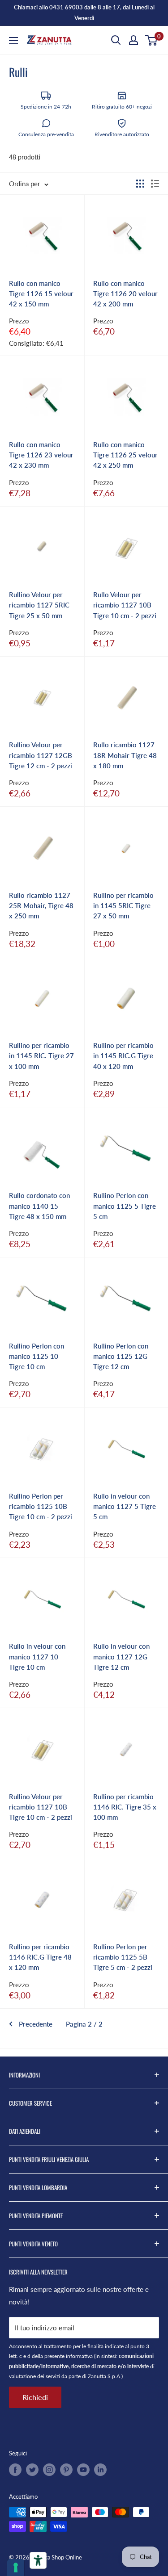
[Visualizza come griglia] (140, 184)
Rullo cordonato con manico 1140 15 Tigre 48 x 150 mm (39, 1206)
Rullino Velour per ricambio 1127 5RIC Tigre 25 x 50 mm (39, 605)
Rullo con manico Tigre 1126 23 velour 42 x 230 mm (41, 455)
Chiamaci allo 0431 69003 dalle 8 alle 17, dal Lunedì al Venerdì (84, 13)
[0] (152, 40)
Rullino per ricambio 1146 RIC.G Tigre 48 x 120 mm (40, 1957)
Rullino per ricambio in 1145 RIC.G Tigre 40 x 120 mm (123, 1056)
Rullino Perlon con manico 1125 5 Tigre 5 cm (125, 1206)
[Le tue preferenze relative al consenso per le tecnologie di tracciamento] (16, 2568)
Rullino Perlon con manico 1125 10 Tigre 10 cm (37, 1356)
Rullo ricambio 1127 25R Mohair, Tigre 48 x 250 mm (41, 906)
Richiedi (35, 2397)
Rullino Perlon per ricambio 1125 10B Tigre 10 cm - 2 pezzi (41, 1506)
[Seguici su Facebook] (15, 2470)
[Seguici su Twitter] (32, 2470)
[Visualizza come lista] (155, 184)
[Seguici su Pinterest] (66, 2470)
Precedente (36, 2024)
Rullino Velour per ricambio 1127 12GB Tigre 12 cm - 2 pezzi (41, 755)
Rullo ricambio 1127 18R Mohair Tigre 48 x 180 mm (125, 755)
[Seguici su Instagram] (49, 2470)
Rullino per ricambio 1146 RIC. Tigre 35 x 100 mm (125, 1807)
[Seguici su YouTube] (83, 2470)
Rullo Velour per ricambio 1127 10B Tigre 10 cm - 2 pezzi (125, 605)
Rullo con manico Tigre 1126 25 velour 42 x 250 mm (125, 455)
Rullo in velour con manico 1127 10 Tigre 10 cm (37, 1657)
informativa (79, 2356)
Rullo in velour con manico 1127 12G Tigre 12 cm (121, 1657)
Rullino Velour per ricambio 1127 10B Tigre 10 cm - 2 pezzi (41, 1807)
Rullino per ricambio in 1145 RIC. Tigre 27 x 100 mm (41, 1056)
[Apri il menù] (13, 41)
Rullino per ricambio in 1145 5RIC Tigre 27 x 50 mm (123, 906)
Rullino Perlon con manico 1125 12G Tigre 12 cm (121, 1356)
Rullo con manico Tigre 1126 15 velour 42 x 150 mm (41, 294)
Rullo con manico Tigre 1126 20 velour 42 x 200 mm (125, 294)
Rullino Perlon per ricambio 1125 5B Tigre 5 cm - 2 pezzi (123, 1957)
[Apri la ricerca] (116, 40)
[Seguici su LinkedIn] (100, 2470)
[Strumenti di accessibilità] (38, 2560)
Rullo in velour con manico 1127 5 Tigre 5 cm (125, 1506)
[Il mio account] (134, 40)
